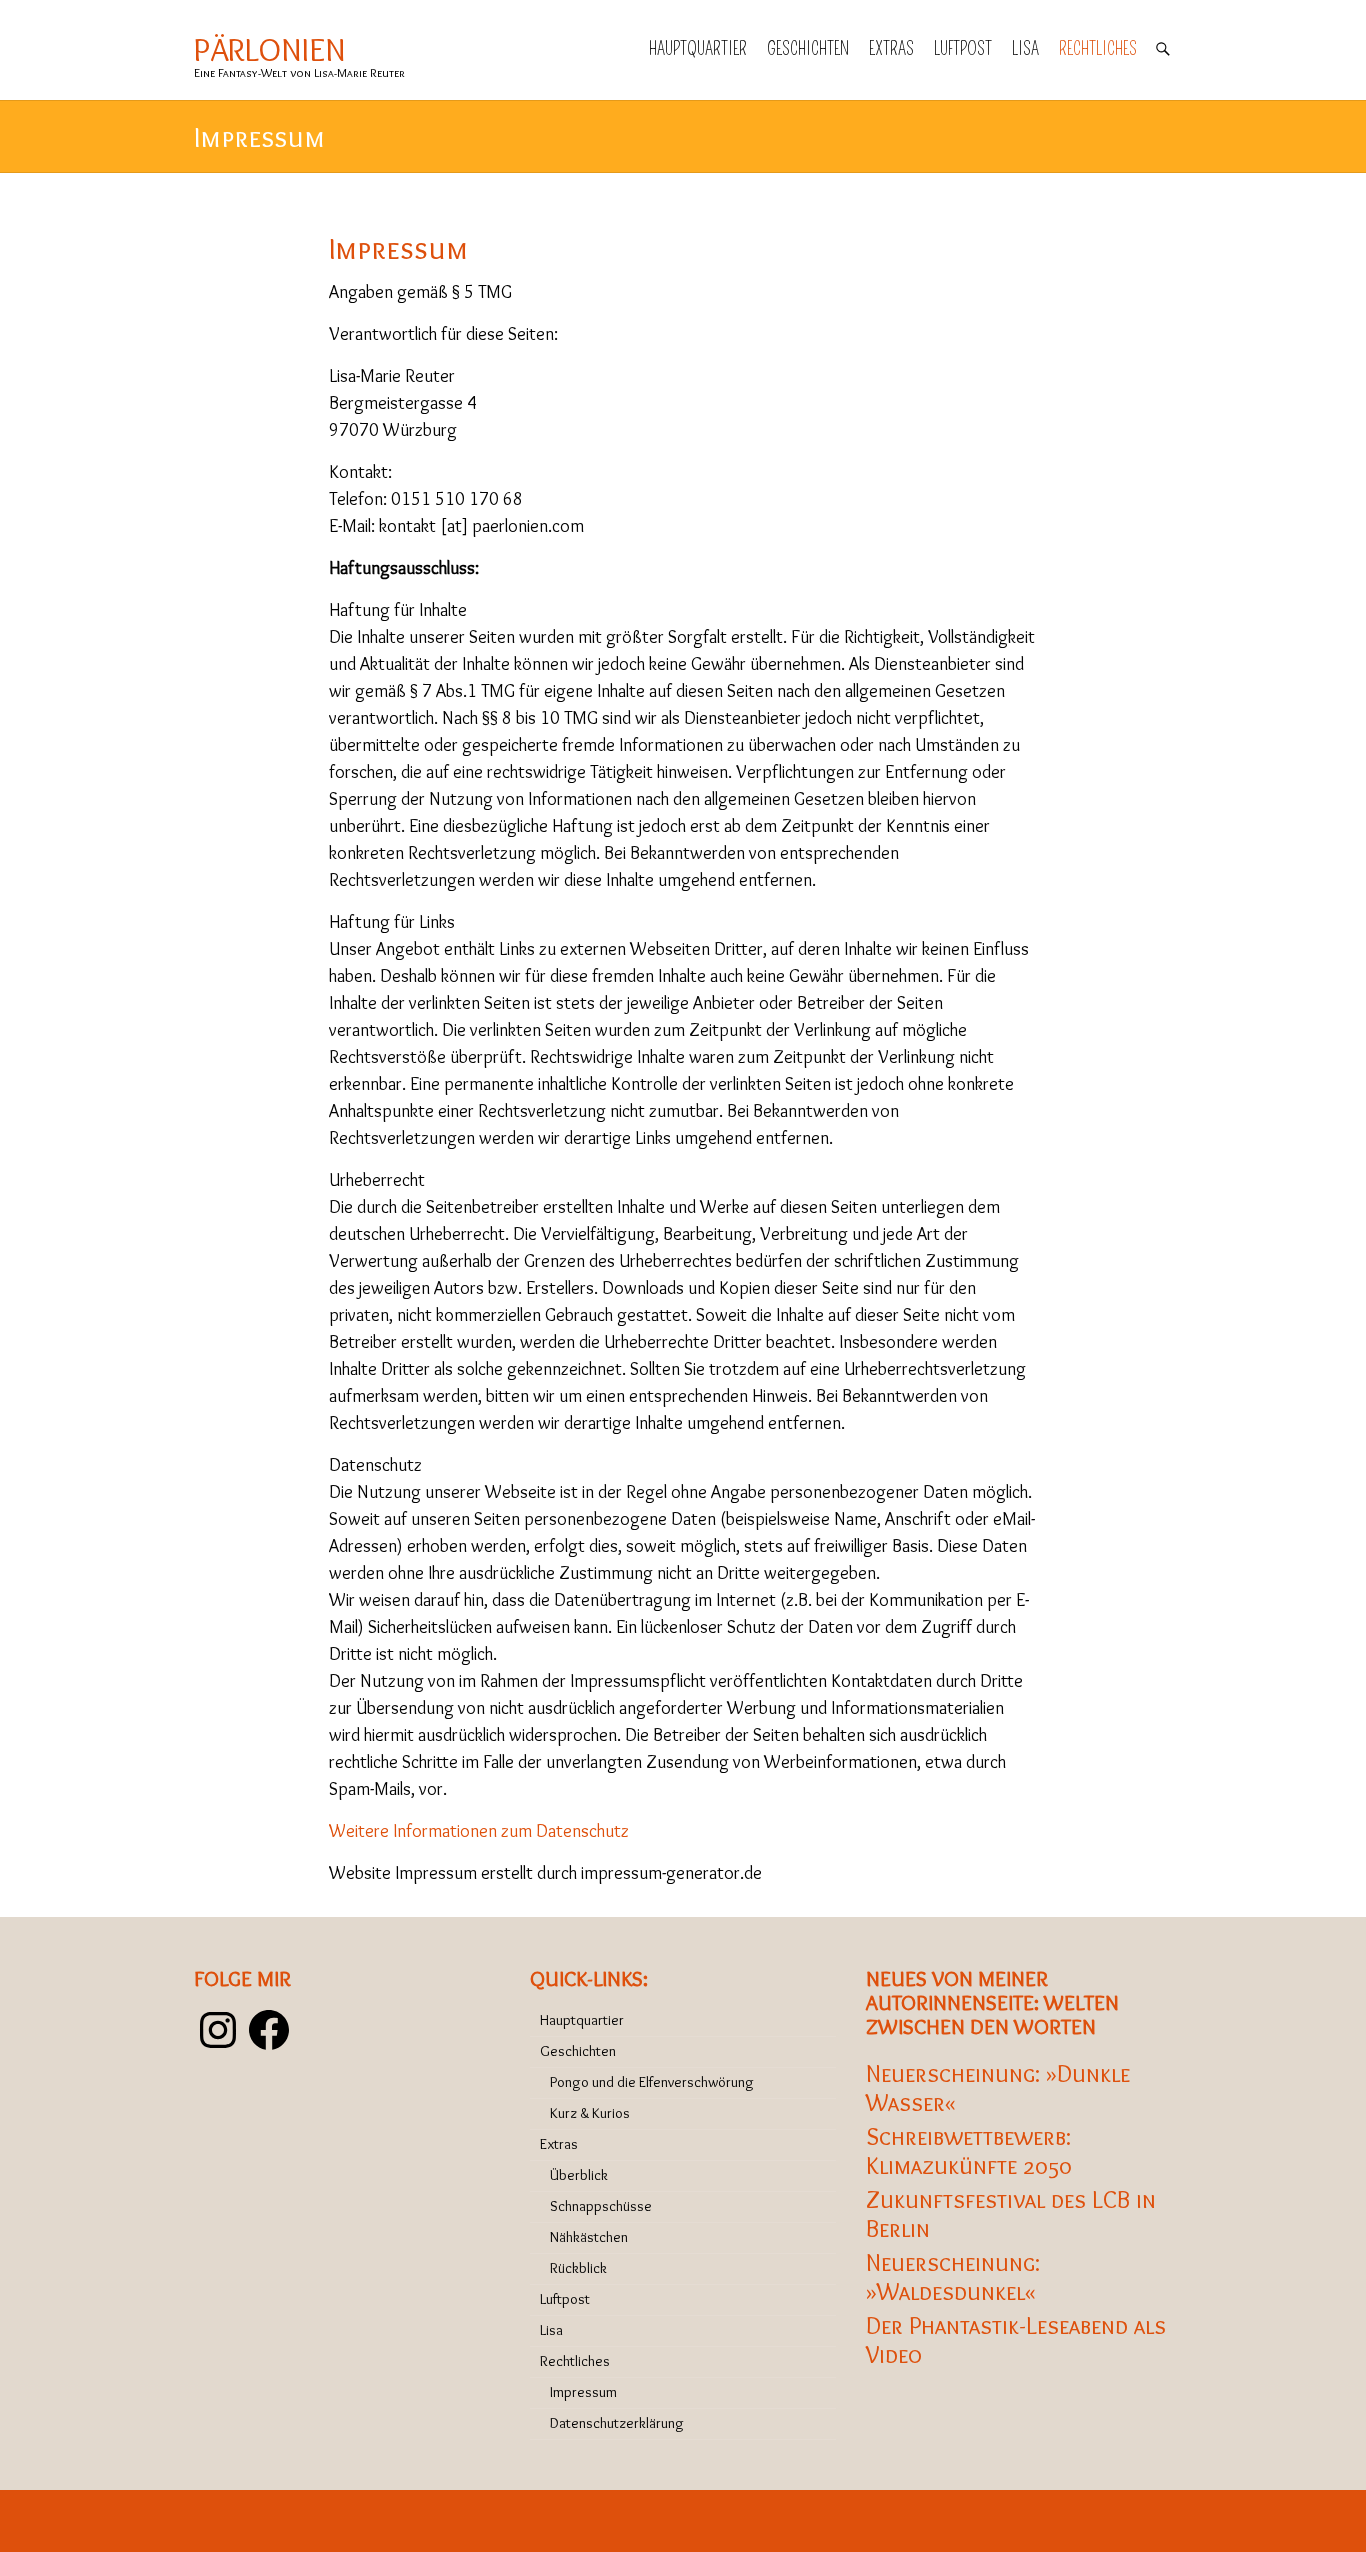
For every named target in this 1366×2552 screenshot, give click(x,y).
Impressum (583, 2392)
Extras (891, 49)
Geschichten (808, 49)
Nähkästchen (589, 2237)
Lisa (1025, 49)
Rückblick (578, 2268)
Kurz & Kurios (590, 2113)
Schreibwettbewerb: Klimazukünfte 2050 (969, 2151)
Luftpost (963, 49)
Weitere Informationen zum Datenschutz (479, 1831)
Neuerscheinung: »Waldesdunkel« (953, 2277)
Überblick (579, 2175)
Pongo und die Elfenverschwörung (652, 2082)
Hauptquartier (698, 49)
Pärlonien (270, 49)
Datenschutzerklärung (617, 2423)
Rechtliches (1098, 49)
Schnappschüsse (601, 2206)
